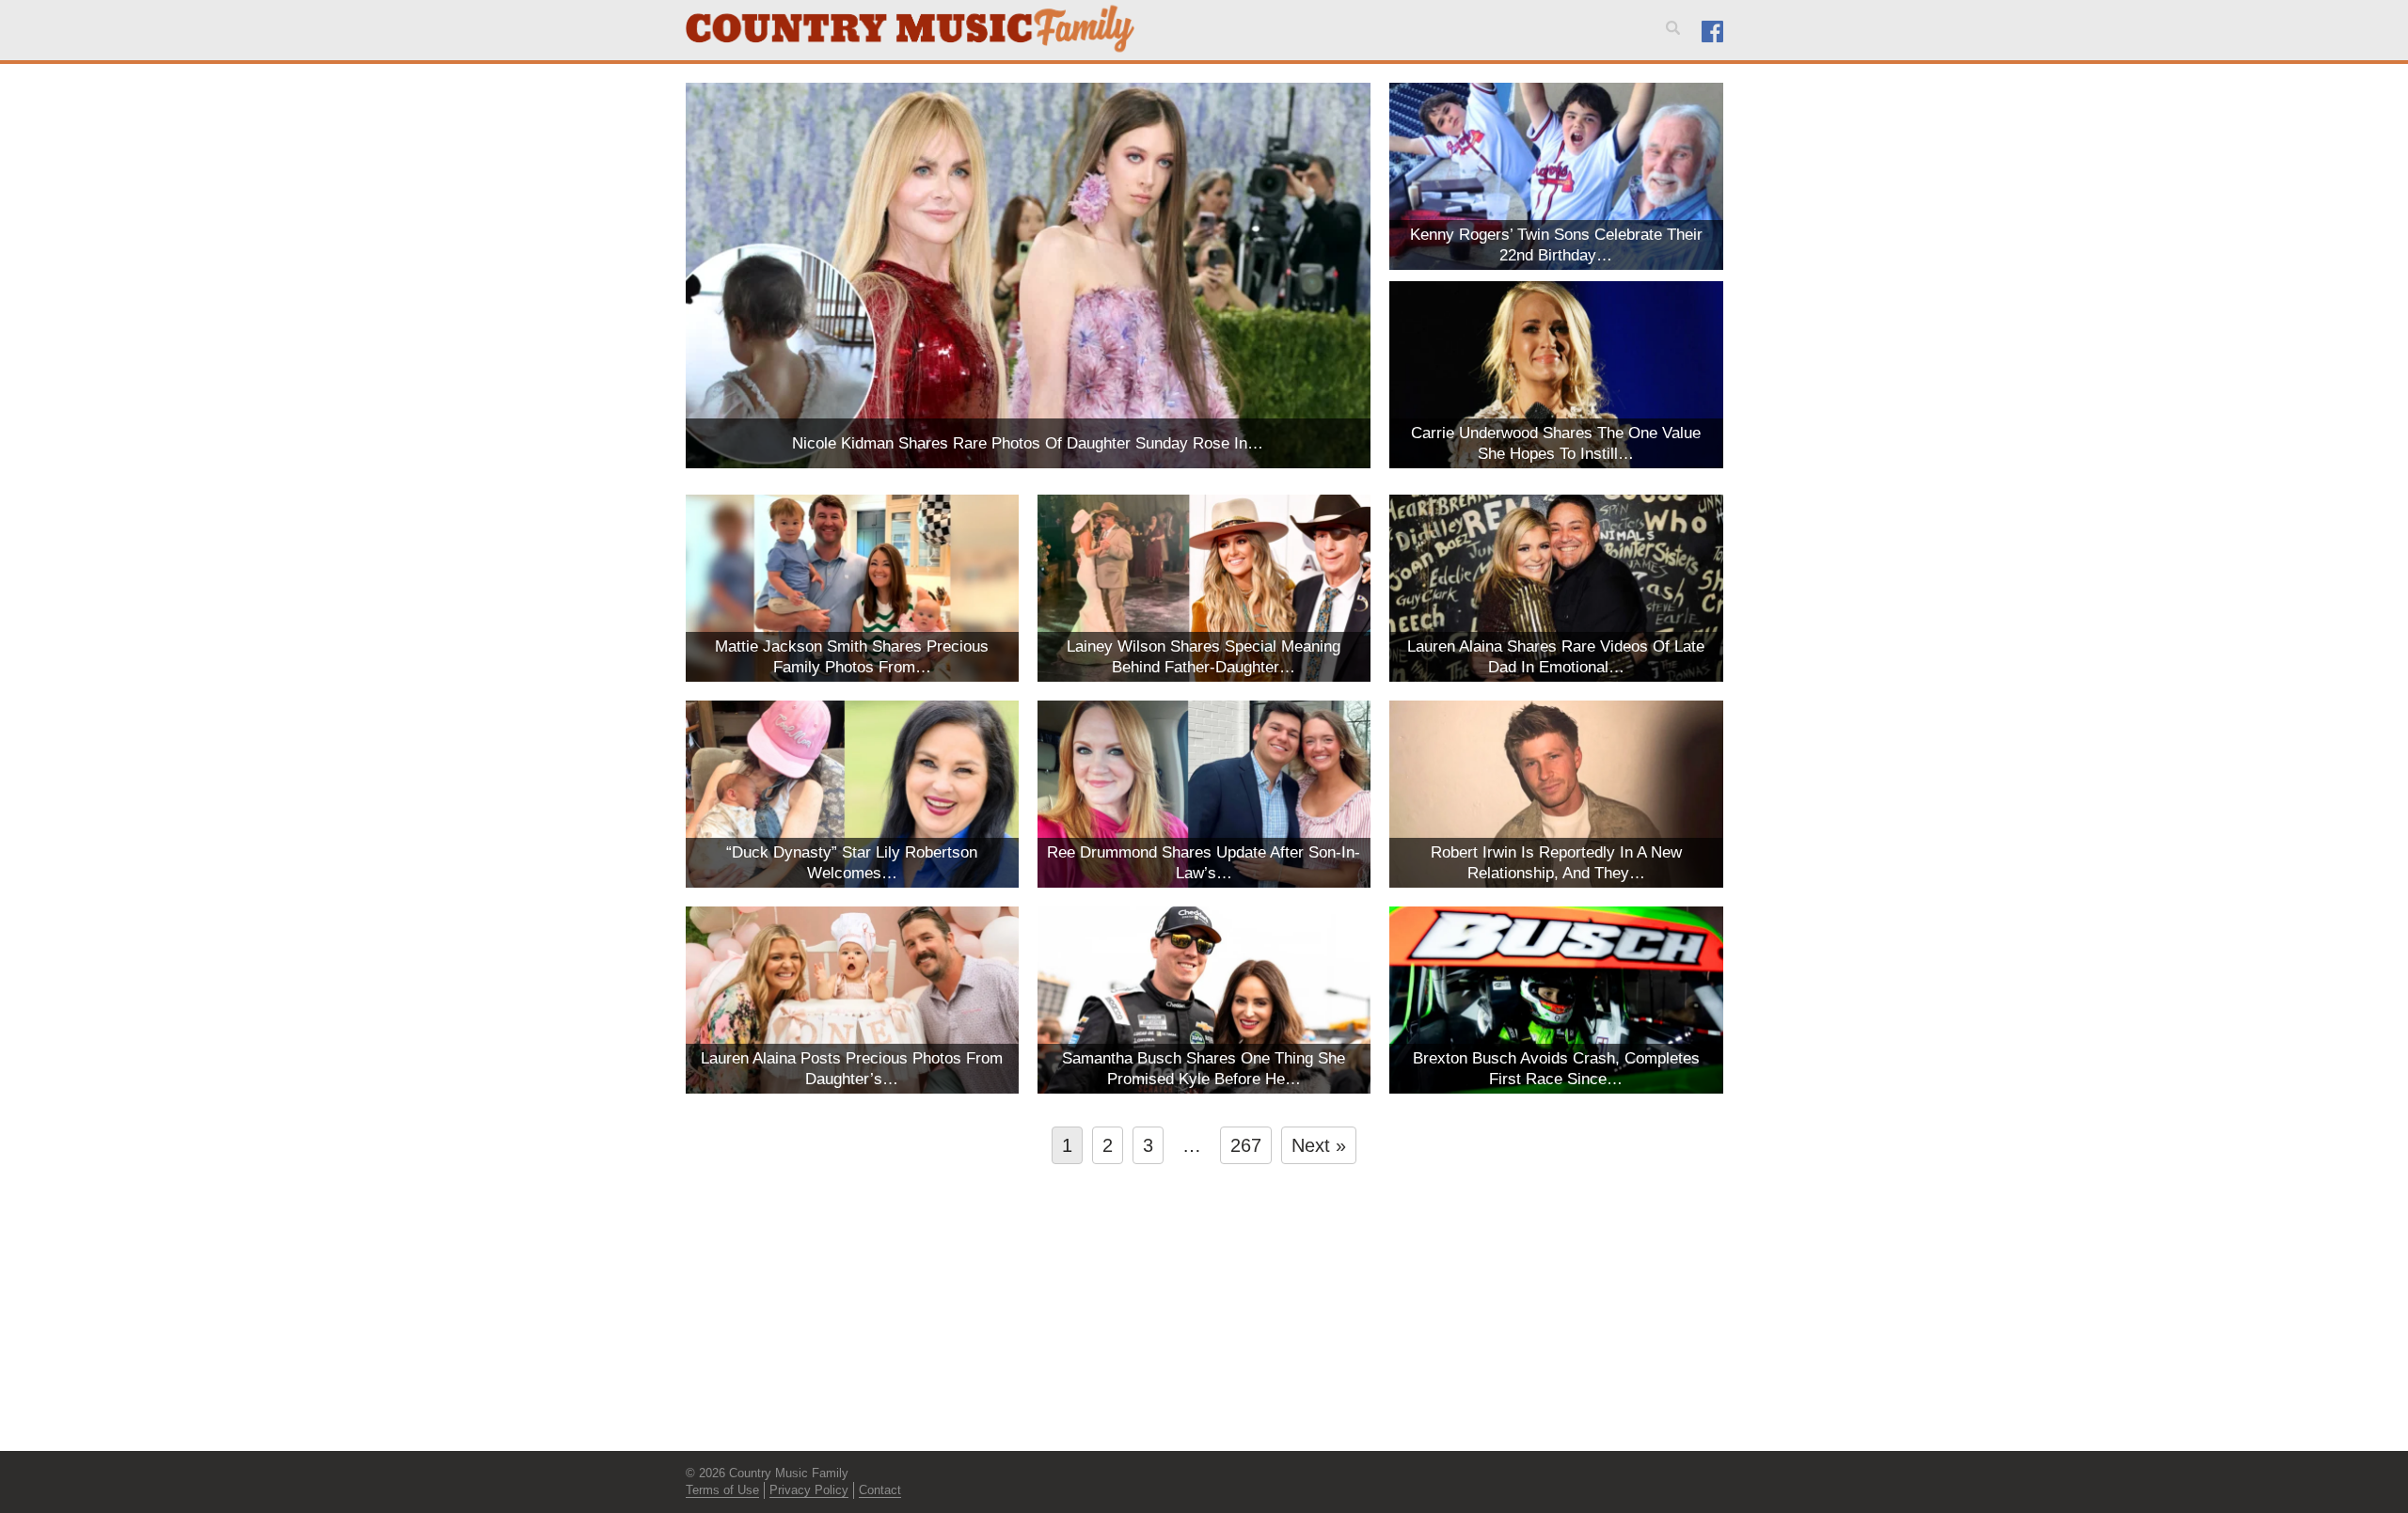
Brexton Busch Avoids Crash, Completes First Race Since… (1556, 1069)
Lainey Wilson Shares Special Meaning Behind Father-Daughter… (1204, 657)
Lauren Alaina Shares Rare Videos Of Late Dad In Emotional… (1556, 657)
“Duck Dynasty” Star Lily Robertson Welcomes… (852, 863)
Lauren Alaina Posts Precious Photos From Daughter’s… (852, 1069)
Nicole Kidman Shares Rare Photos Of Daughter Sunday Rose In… (1028, 443)
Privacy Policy (809, 1490)
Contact (880, 1490)
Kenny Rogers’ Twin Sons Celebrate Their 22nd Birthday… (1556, 245)
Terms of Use (722, 1490)
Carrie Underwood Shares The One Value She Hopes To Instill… (1556, 443)
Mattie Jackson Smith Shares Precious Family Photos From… (852, 657)
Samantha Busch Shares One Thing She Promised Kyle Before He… (1204, 1069)
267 (1246, 1145)
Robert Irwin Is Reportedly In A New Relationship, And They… (1556, 863)
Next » (1319, 1145)
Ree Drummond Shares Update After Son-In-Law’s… (1204, 863)
